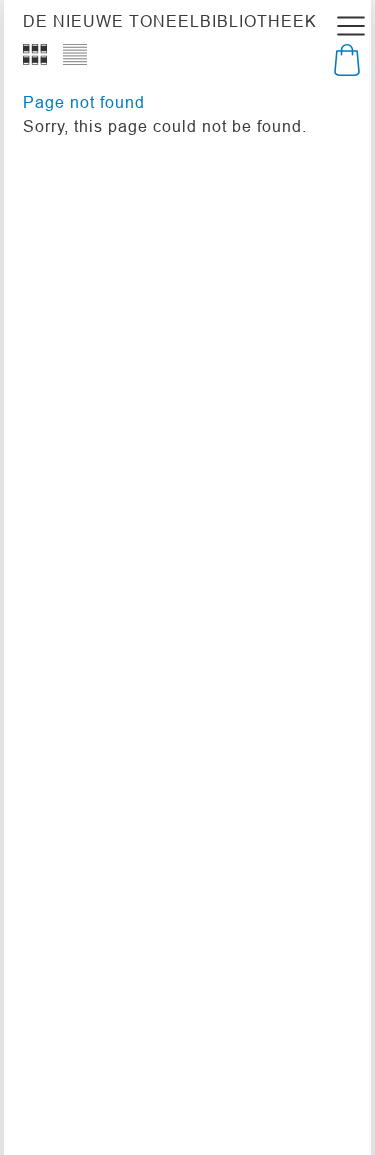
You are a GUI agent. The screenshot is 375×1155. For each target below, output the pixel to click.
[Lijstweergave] (75, 55)
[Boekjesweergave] (35, 55)
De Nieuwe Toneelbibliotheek (170, 21)
